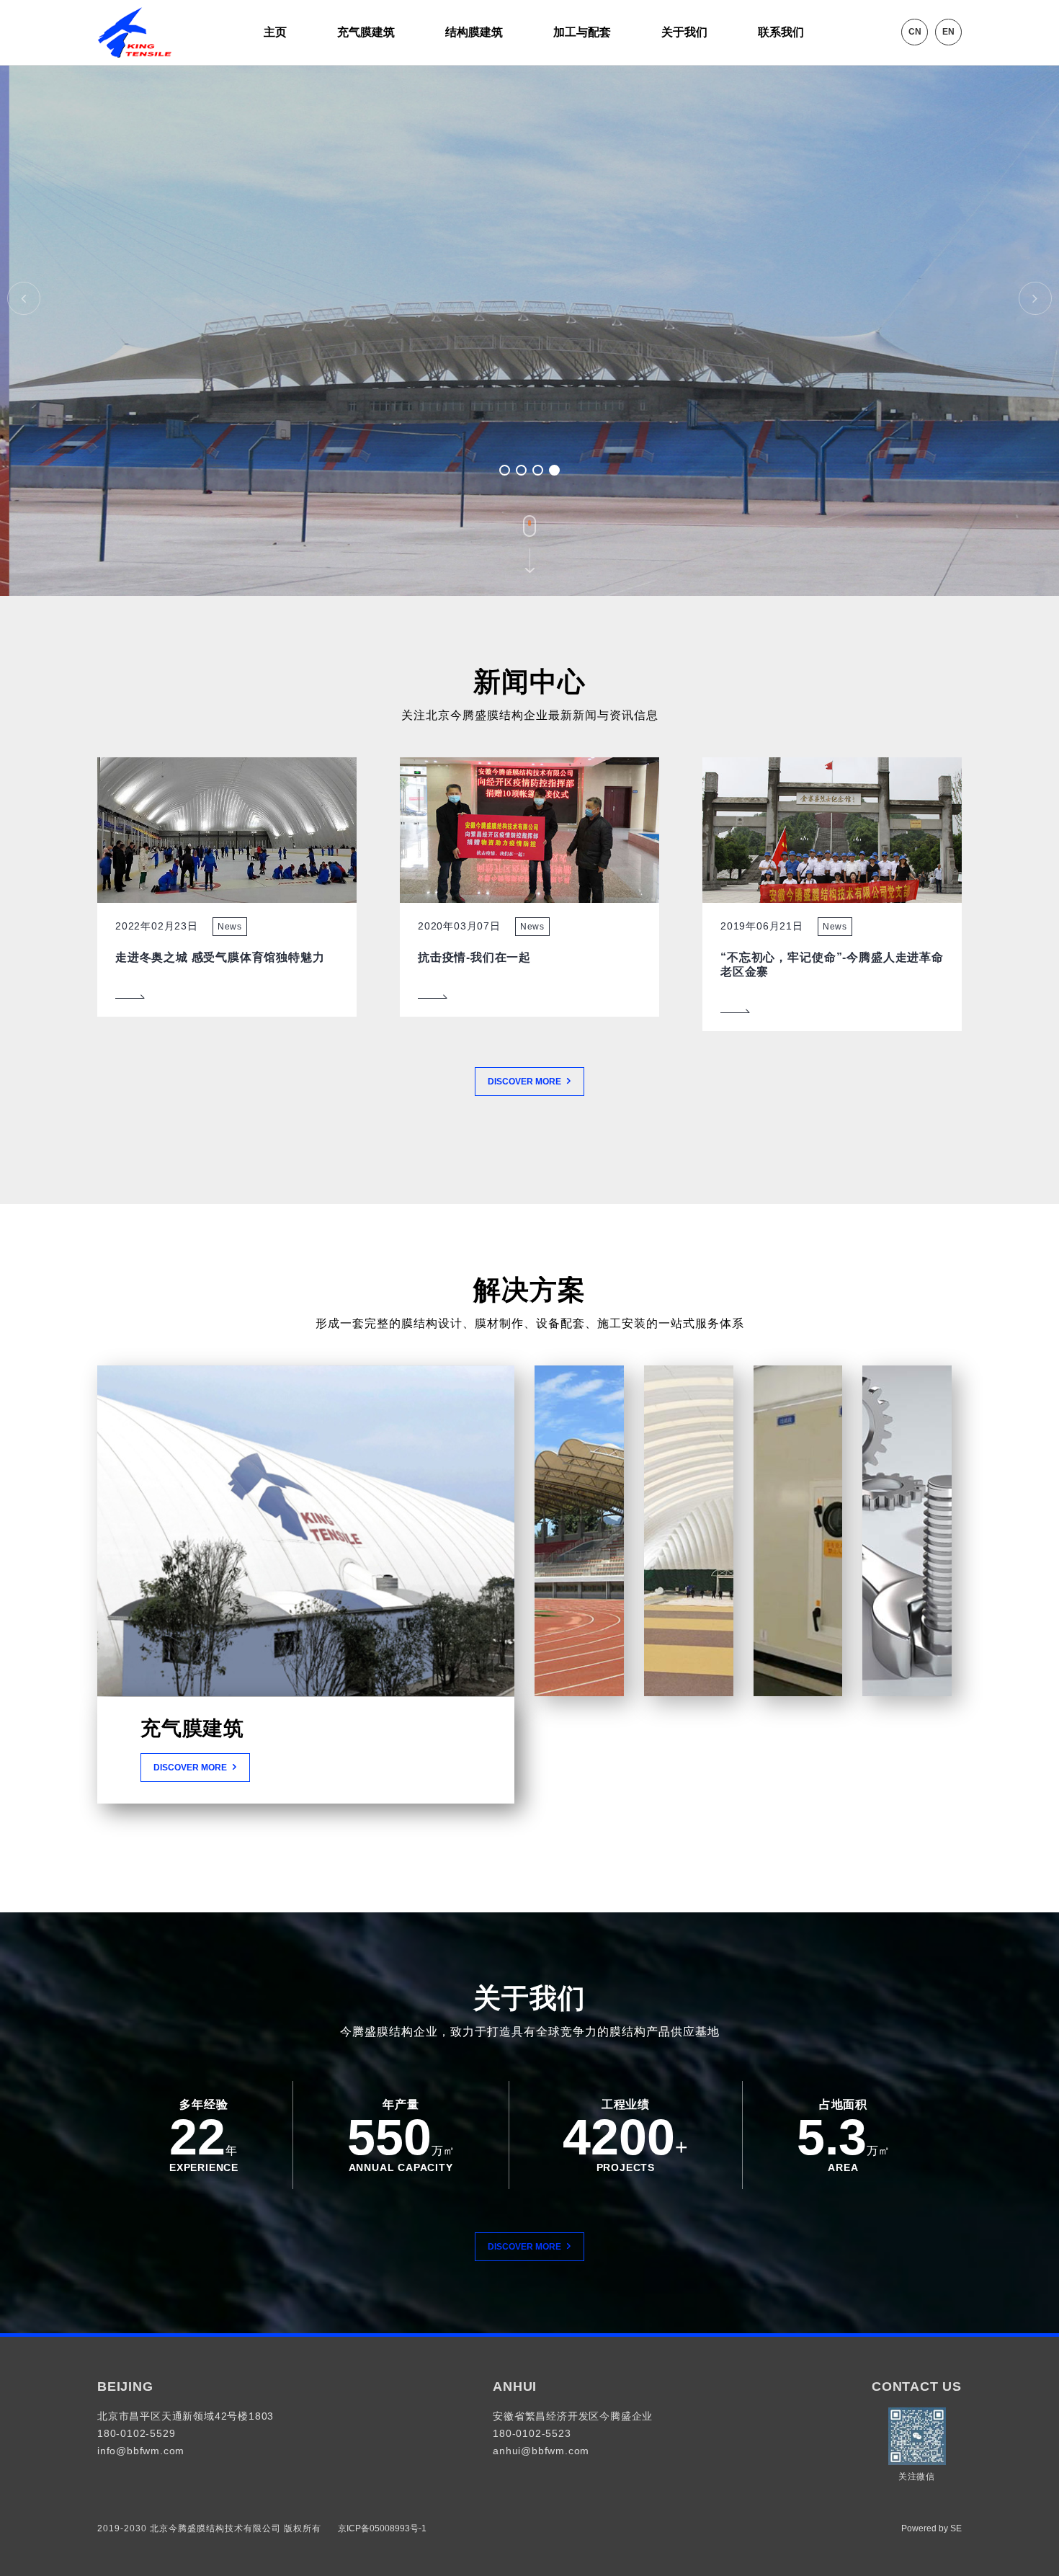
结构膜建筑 (474, 32)
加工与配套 (582, 32)
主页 (275, 32)
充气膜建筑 (366, 32)
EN (948, 32)
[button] (505, 470)
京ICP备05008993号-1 (381, 2528)
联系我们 (781, 32)
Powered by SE (931, 2528)
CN (915, 32)
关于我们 (684, 32)
